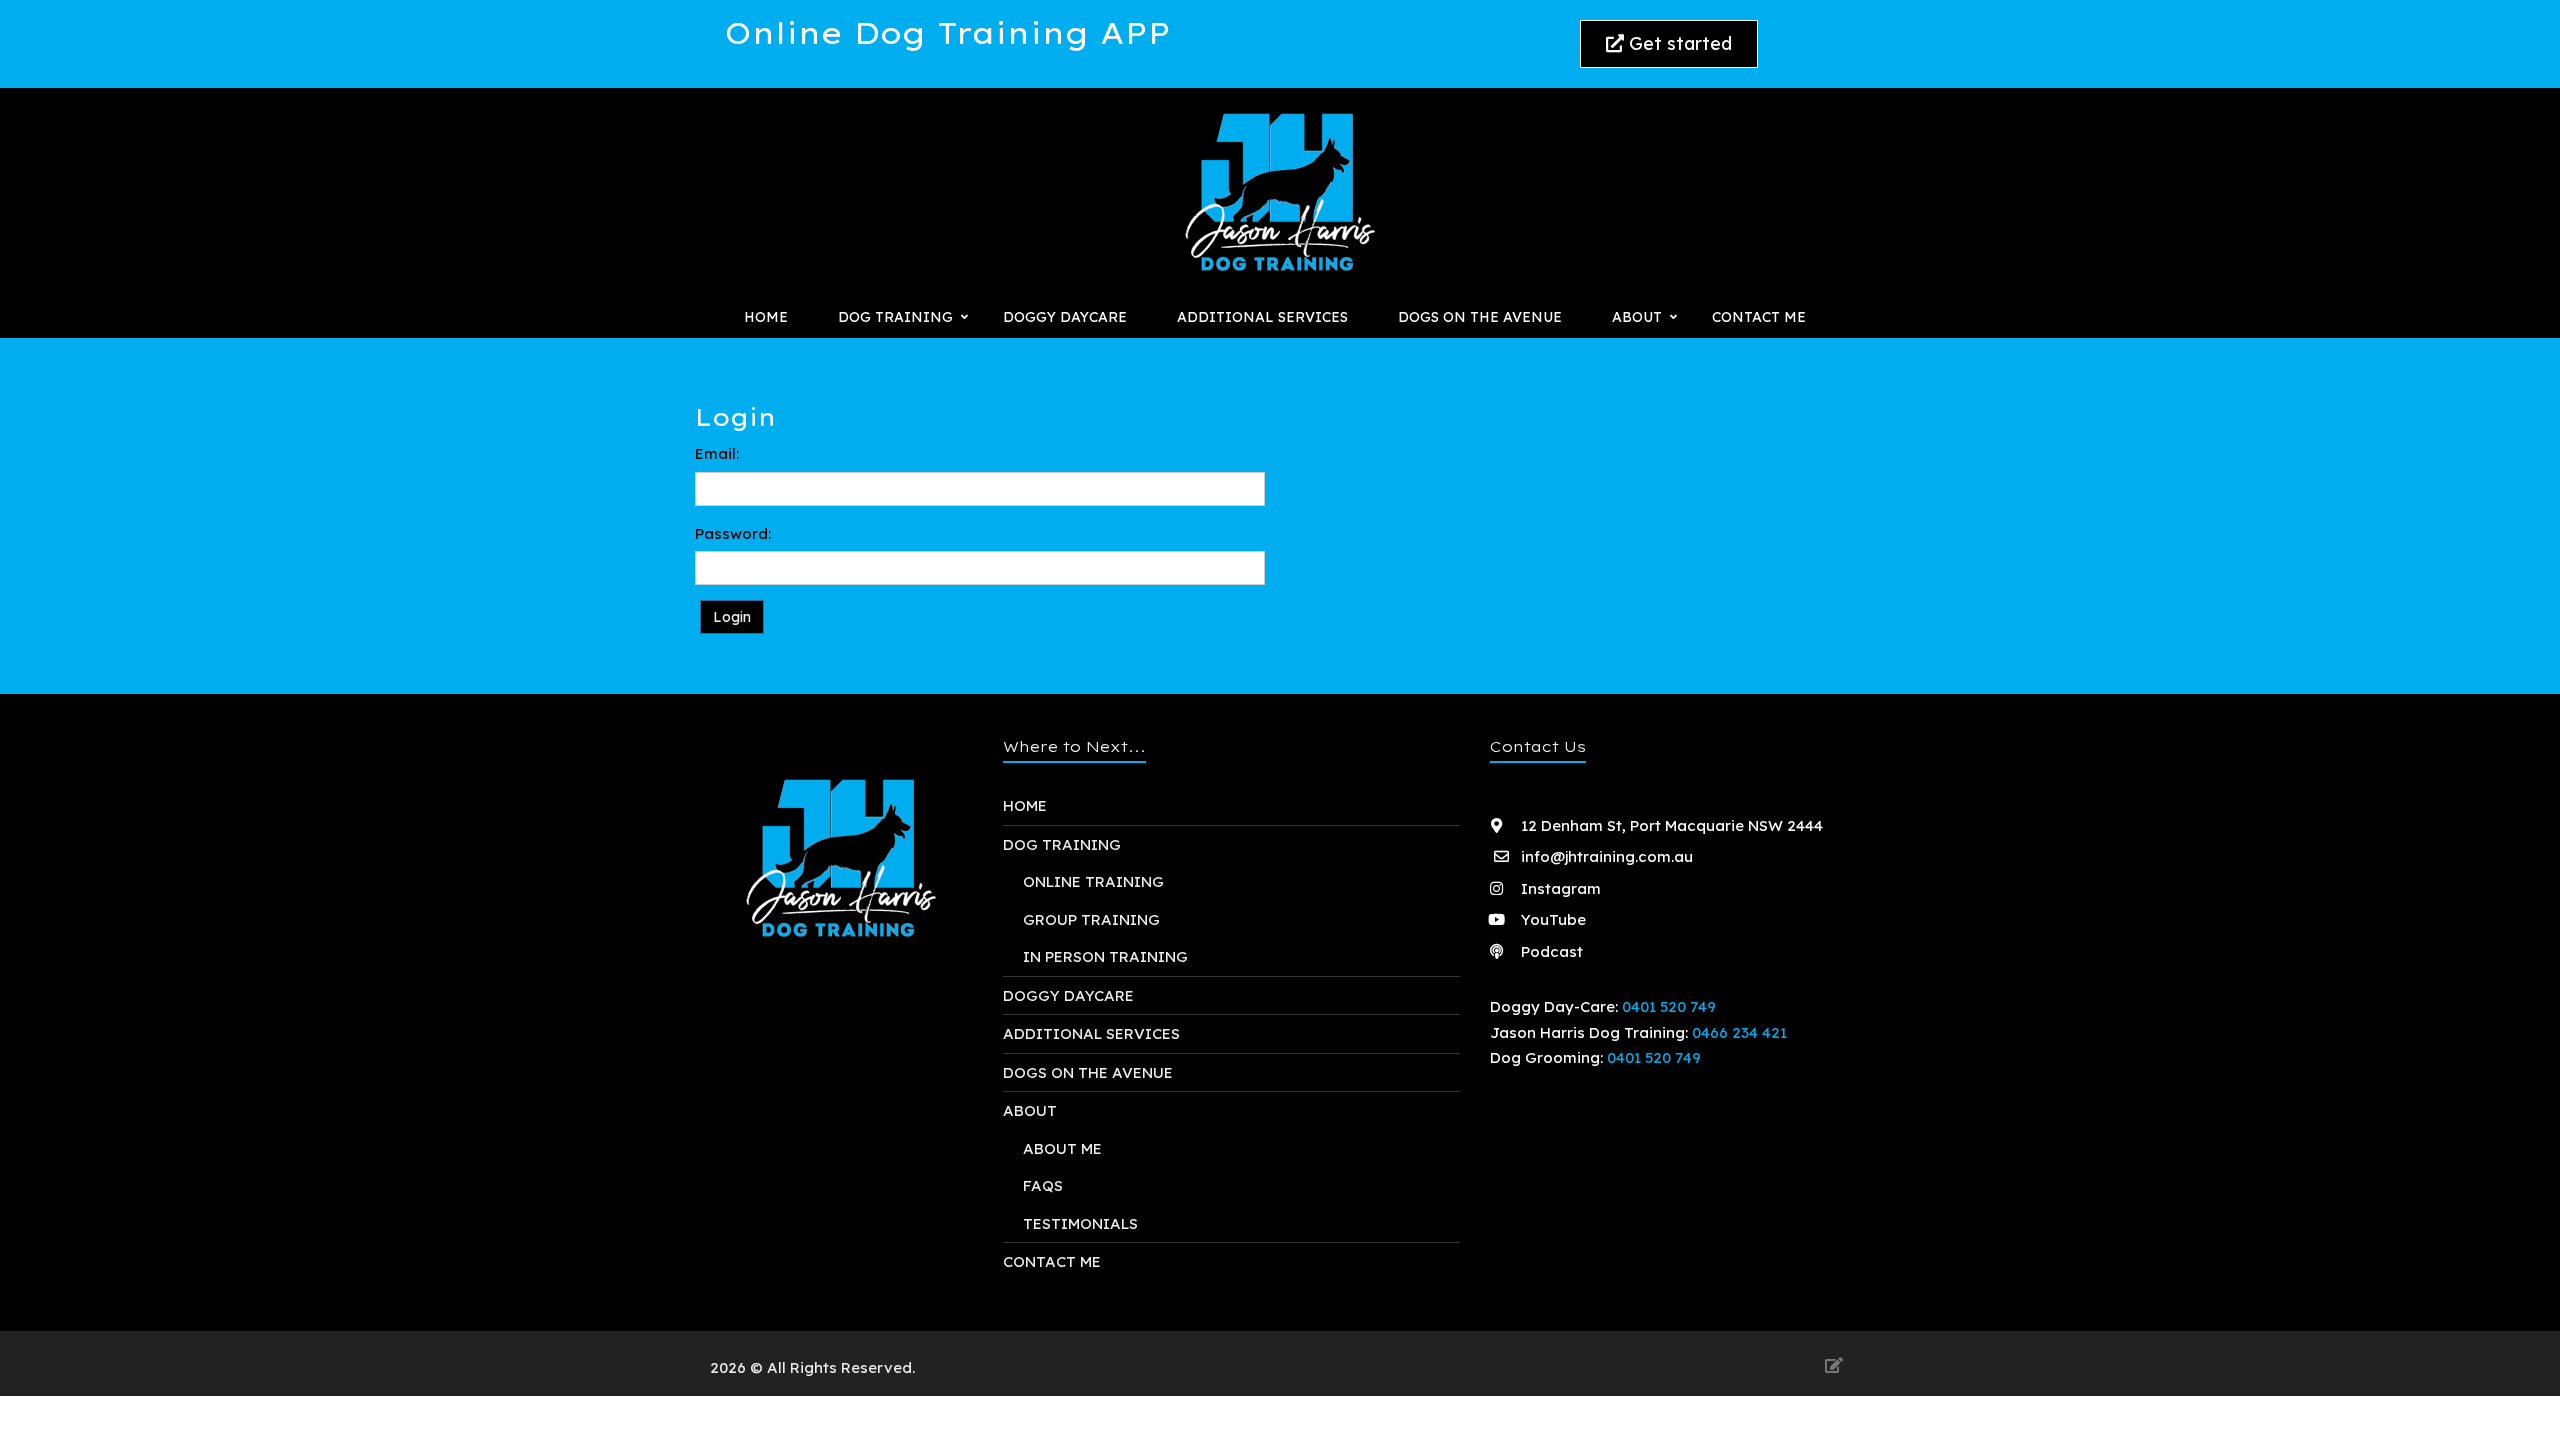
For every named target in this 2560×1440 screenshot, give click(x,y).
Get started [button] (1678, 43)
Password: (733, 533)
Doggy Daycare (1065, 317)
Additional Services (1262, 317)
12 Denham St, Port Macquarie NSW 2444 (1670, 825)
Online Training (1093, 881)
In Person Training (1105, 956)
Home (766, 317)
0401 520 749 (1669, 1006)
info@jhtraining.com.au (1607, 856)
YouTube (1551, 919)
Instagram (1559, 888)
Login (732, 617)
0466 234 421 (1739, 1032)
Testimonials (1080, 1223)
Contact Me (1759, 317)
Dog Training (1062, 844)
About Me (1062, 1148)
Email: (717, 453)
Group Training (1091, 919)
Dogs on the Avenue (1480, 317)
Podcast (1550, 951)
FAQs (1043, 1185)
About (1030, 1110)
